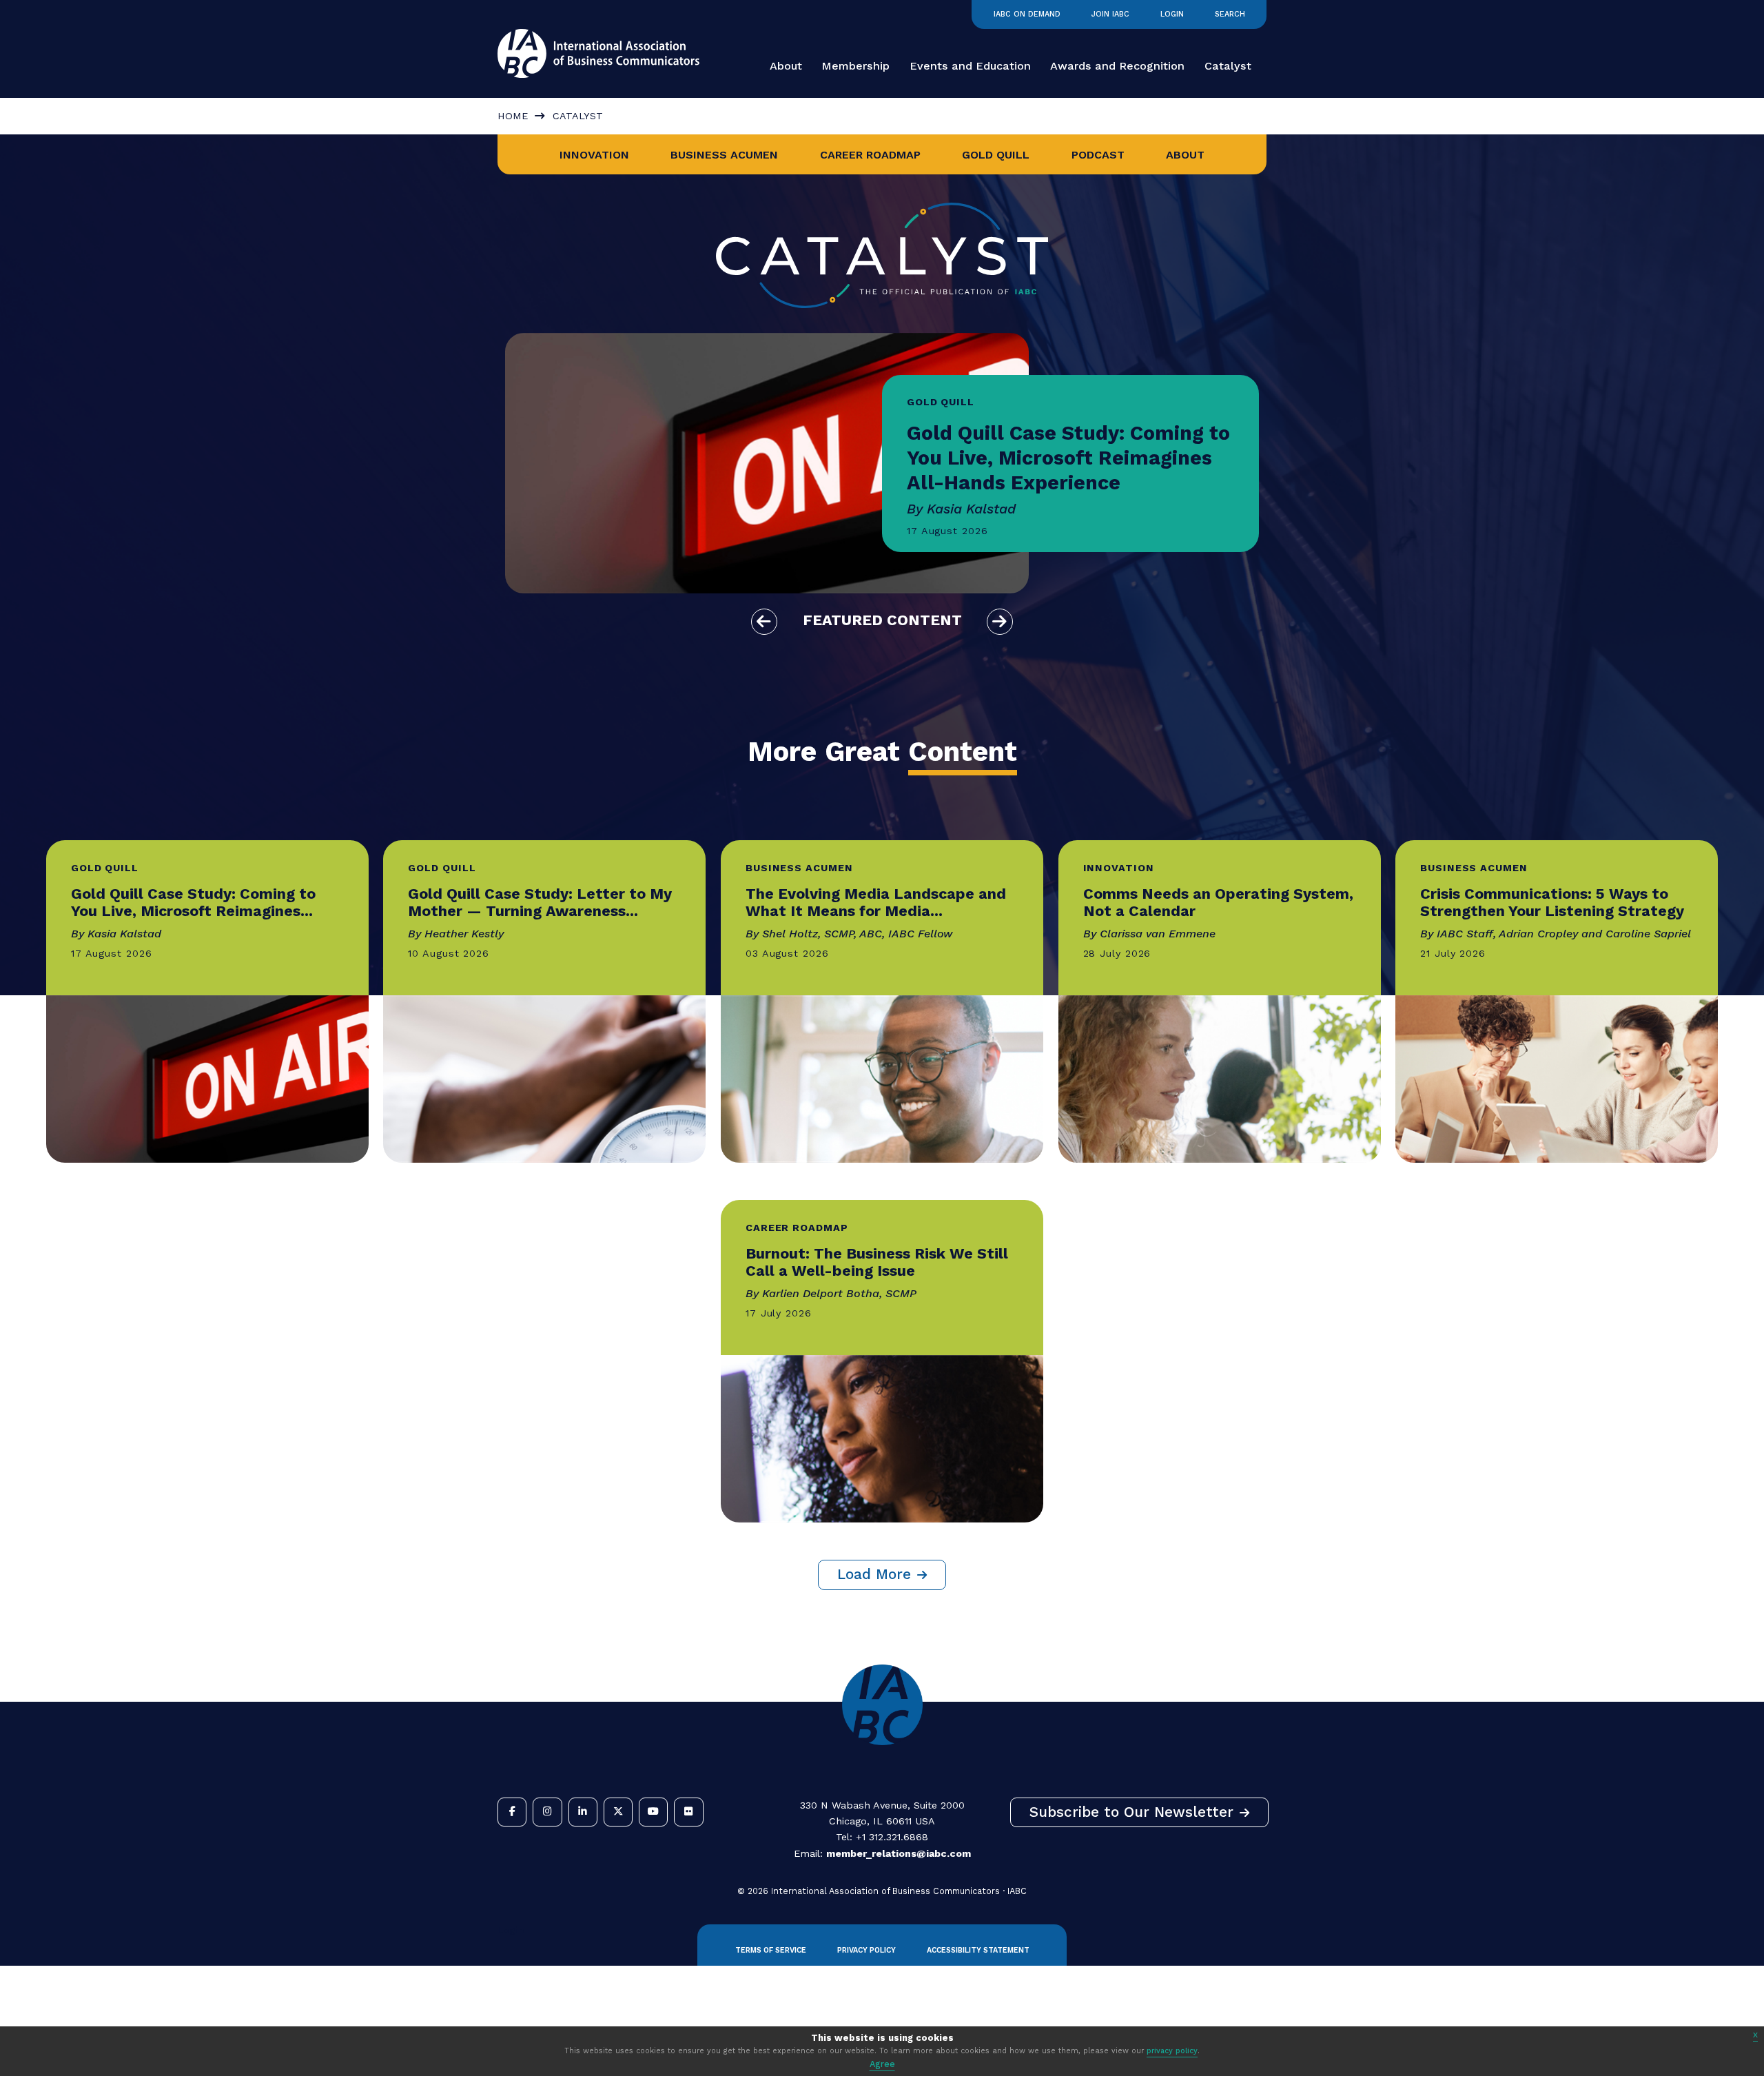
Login (1172, 14)
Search (1230, 14)
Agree (882, 2064)
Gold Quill (996, 155)
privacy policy (1172, 2051)
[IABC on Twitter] (618, 1812)
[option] (882, 463)
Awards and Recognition (1117, 66)
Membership (855, 66)
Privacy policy (866, 1950)
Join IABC (1110, 14)
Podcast (1098, 155)
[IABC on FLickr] (688, 1812)
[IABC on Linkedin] (583, 1812)
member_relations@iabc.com (899, 1853)
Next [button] (1000, 622)
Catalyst (1228, 66)
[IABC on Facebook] (512, 1812)
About (786, 66)
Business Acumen (724, 155)
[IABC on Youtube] (653, 1812)
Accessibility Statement (978, 1950)
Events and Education (970, 66)
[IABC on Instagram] (547, 1812)
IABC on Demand (1027, 14)
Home (513, 116)
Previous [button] (764, 622)
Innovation (594, 155)
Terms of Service (771, 1950)
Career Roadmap (870, 155)
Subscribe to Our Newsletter (1131, 1812)
